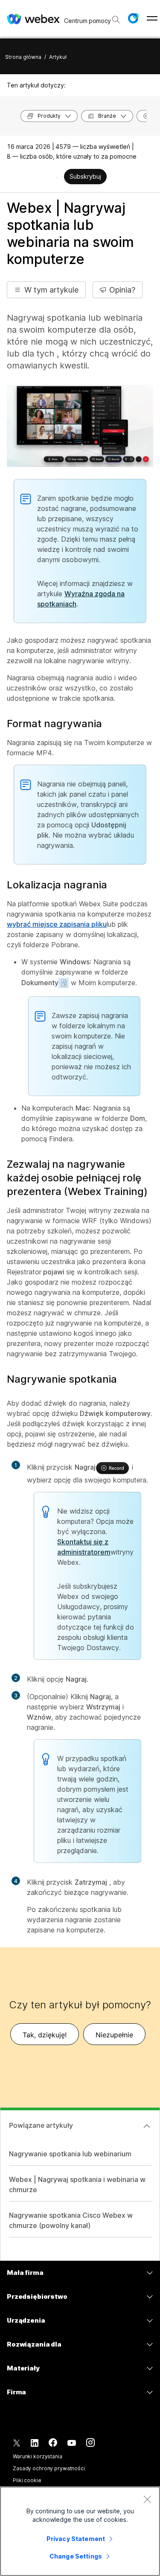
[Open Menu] (152, 18)
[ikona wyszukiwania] (116, 20)
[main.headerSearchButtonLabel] (115, 17)
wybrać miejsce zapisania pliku (57, 924)
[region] (80, 2531)
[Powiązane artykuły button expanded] (147, 2126)
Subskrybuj (85, 176)
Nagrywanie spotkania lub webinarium (70, 2154)
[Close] (147, 2499)
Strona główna (23, 57)
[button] (133, 18)
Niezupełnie (114, 2035)
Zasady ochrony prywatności (49, 2468)
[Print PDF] (57, 177)
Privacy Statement (76, 2539)
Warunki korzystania (38, 2456)
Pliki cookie (27, 2480)
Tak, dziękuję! (45, 2035)
